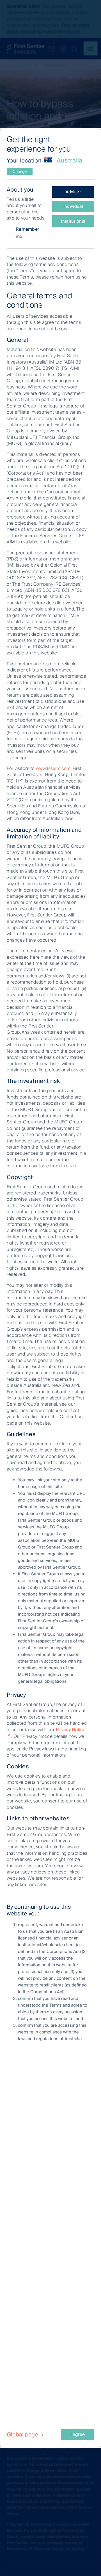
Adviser (73, 192)
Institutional (73, 221)
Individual (73, 206)
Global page (23, 2434)
